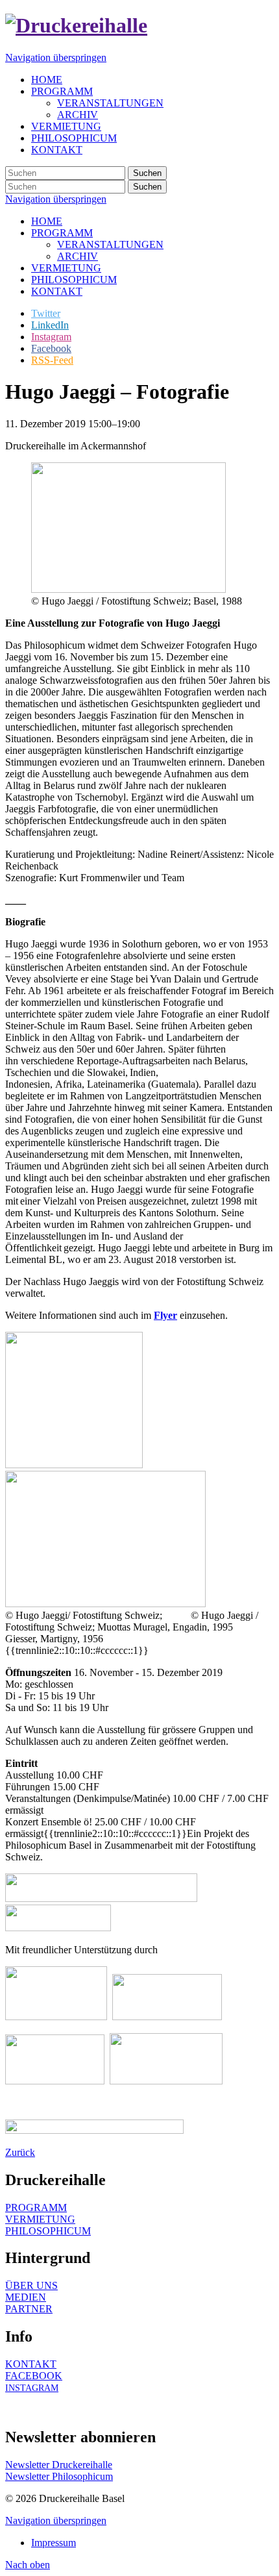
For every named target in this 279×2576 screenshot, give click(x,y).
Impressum (54, 2543)
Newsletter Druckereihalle (59, 2465)
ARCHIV (78, 256)
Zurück (20, 2152)
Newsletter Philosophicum (59, 2476)
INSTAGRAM (32, 2388)
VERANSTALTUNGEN (110, 244)
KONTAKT (57, 291)
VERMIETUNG (66, 268)
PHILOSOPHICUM (74, 280)
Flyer (165, 1315)
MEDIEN (26, 2297)
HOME (47, 221)
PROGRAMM (62, 233)
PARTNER (29, 2309)
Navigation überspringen (56, 57)
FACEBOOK (34, 2376)
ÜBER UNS (31, 2285)
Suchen (147, 173)
